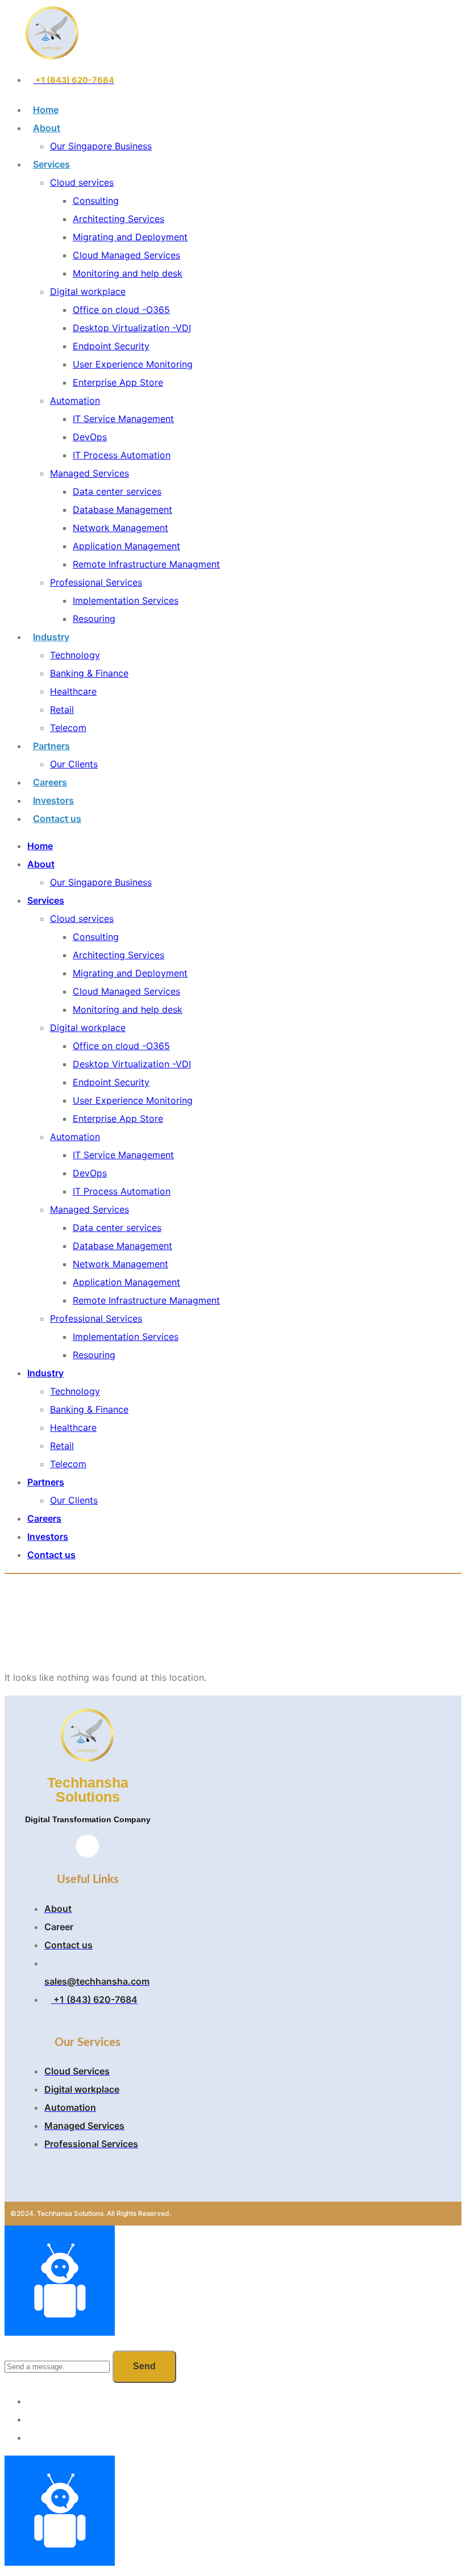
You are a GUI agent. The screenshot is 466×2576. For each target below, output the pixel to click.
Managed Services (90, 473)
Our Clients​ (74, 764)
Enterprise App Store (118, 382)
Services (51, 164)
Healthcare (73, 691)
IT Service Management (123, 419)
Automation (75, 400)
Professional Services (96, 582)
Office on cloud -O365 (121, 310)
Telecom (68, 728)
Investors (53, 800)
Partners (51, 746)
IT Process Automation (122, 455)
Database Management (122, 510)
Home (46, 110)
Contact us (57, 819)
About (47, 128)
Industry (51, 637)
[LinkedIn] (88, 1846)
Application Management (126, 546)
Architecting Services (118, 219)
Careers (50, 782)
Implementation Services (126, 600)
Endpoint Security (111, 346)
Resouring (94, 619)
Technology (75, 655)
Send (144, 2366)
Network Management (120, 528)
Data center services (117, 491)
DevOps (90, 437)
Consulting (96, 201)
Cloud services (82, 182)
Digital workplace (88, 291)
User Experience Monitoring (133, 364)
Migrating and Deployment (130, 237)
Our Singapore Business (101, 146)
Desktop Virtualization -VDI (132, 328)
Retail (62, 709)
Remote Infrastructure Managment (146, 564)
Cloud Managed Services (126, 255)
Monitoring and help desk (128, 273)
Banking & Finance (89, 673)
